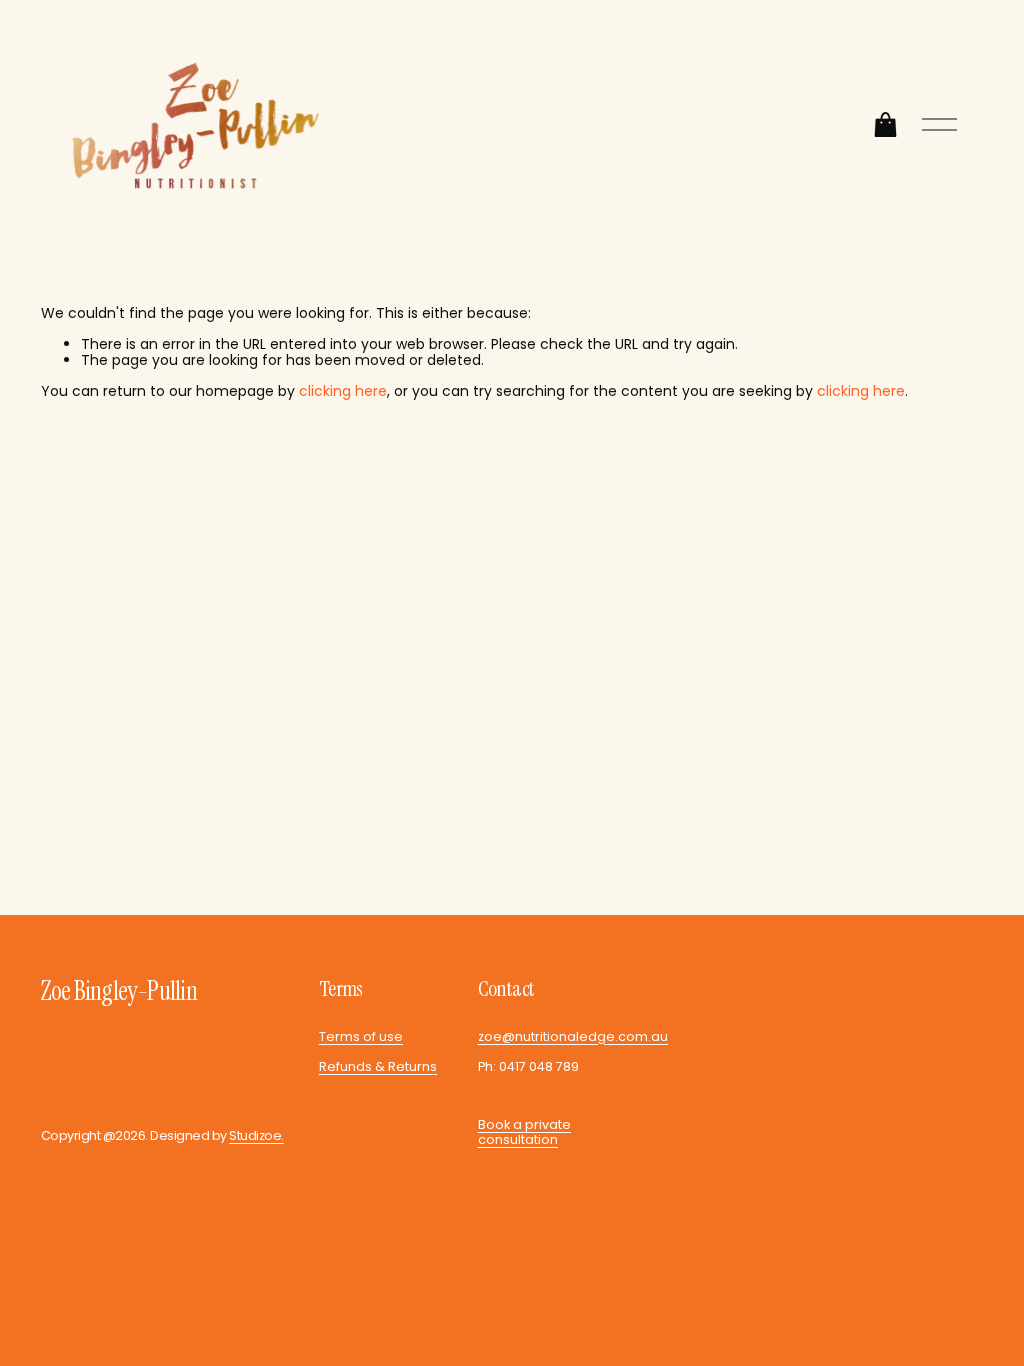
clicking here (343, 391)
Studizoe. (256, 1136)
